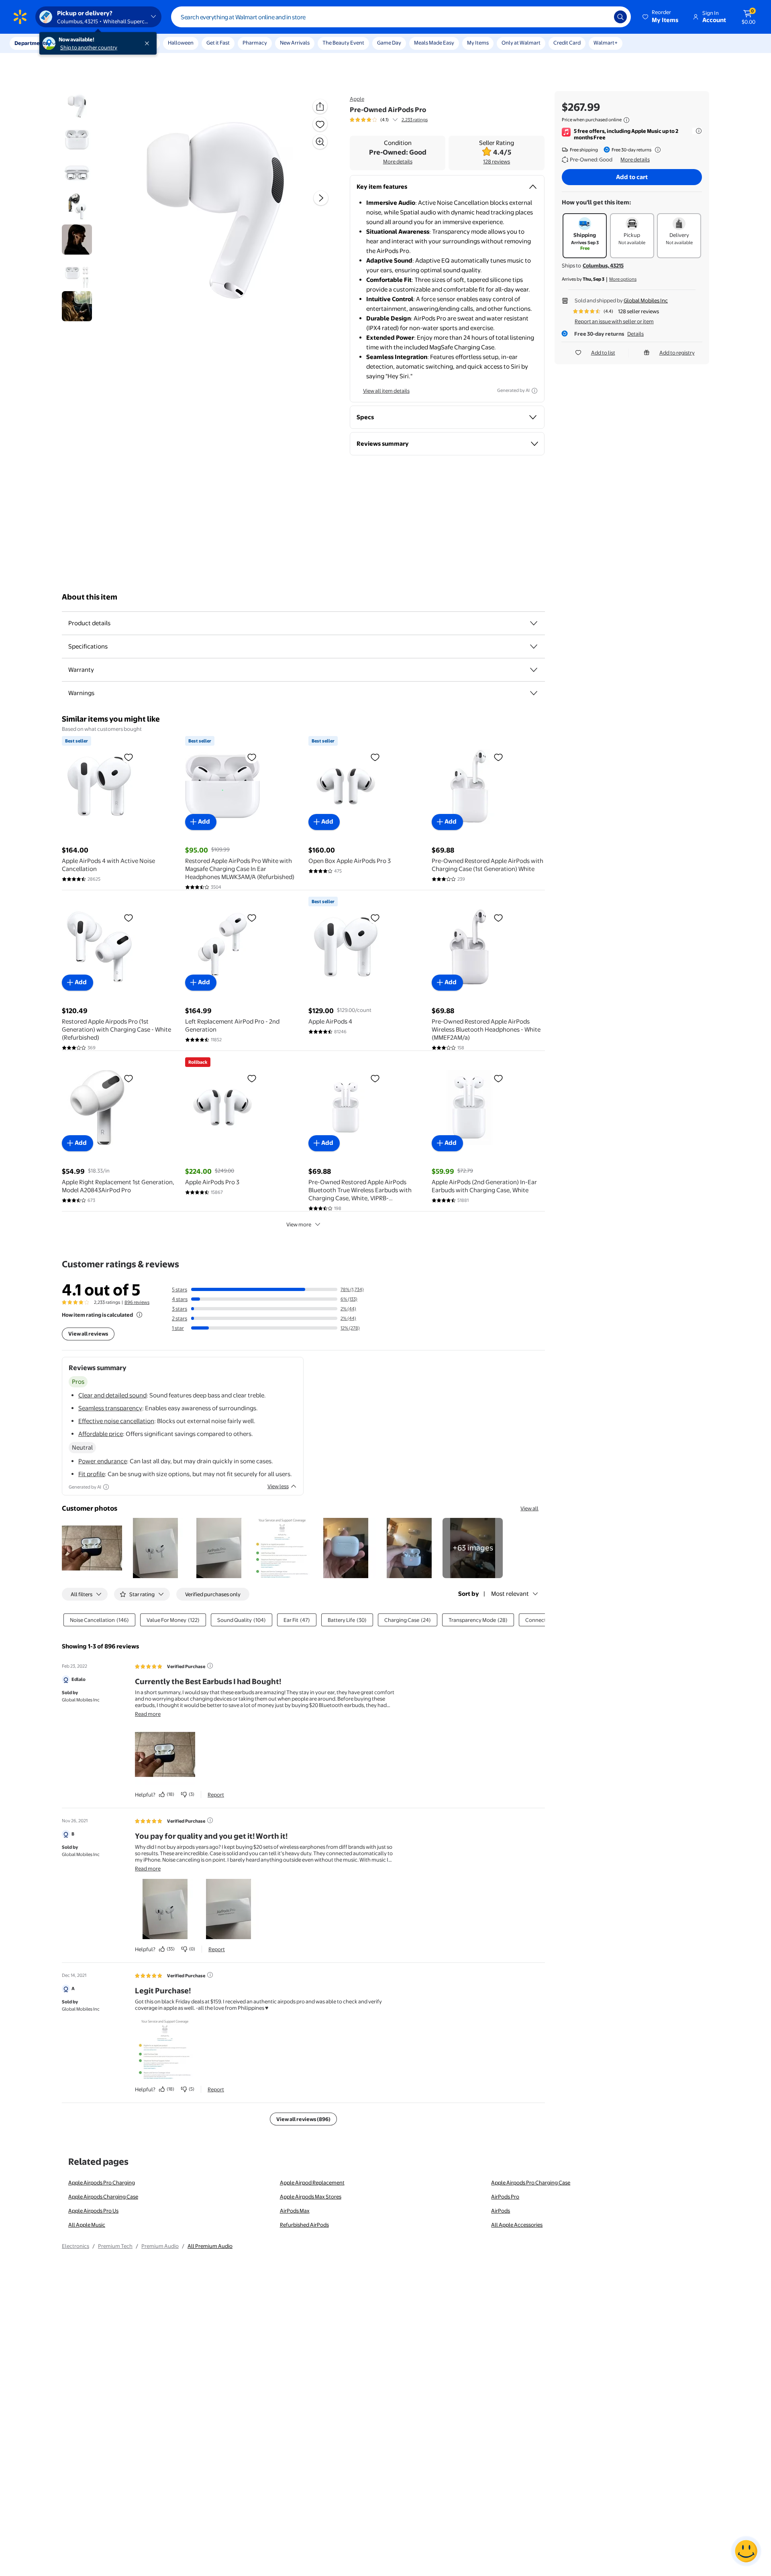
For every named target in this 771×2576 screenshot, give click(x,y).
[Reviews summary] (395, 120)
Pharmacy (255, 43)
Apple (357, 99)
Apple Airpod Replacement (312, 2182)
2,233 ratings (415, 120)
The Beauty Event (343, 43)
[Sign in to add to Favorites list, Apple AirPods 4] (375, 918)
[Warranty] (534, 670)
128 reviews (497, 161)
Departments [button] (31, 43)
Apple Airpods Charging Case (103, 2197)
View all (529, 1508)
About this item (90, 597)
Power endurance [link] (103, 1461)
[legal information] (626, 120)
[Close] (149, 43)
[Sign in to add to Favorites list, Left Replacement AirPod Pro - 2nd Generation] (252, 918)
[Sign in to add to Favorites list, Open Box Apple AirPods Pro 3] (375, 757)
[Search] (620, 17)
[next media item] (321, 198)
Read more (148, 1714)
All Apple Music (87, 2225)
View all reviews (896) (303, 2119)
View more (299, 1224)
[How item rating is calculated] (139, 1315)
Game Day (389, 43)
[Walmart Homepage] (20, 17)
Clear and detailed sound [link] (112, 1395)
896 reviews (137, 1302)
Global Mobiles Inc (646, 300)
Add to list (603, 353)
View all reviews (88, 1334)
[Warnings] (534, 693)
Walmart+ (606, 43)
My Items (478, 43)
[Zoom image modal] (320, 142)
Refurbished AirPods (304, 2225)
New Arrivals (295, 43)
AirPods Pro (505, 2197)
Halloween (181, 43)
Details (635, 334)
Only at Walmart (521, 43)
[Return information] (656, 150)
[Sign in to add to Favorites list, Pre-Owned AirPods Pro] (320, 124)
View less (278, 1486)
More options (623, 279)
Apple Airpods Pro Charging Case (531, 2182)
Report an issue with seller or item (614, 321)
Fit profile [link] (92, 1474)
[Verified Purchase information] (210, 1666)
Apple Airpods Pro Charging (102, 2182)
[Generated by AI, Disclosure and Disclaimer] (534, 391)
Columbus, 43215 (603, 265)
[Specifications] (534, 647)
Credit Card (567, 43)
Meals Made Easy (434, 43)
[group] (389, 120)
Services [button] (81, 43)
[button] (661, 17)
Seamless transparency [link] (110, 1408)
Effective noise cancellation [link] (116, 1421)
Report (216, 1795)
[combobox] (401, 17)
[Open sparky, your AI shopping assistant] (746, 2551)
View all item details (386, 391)
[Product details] (534, 623)
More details (398, 161)
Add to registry (677, 353)
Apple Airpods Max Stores (311, 2197)
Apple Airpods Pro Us (93, 2211)
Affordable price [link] (101, 1434)
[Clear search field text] (602, 17)
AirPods (501, 2211)
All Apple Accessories (517, 2225)
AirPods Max (295, 2211)
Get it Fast (218, 43)
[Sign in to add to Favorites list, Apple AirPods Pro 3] (252, 1078)
